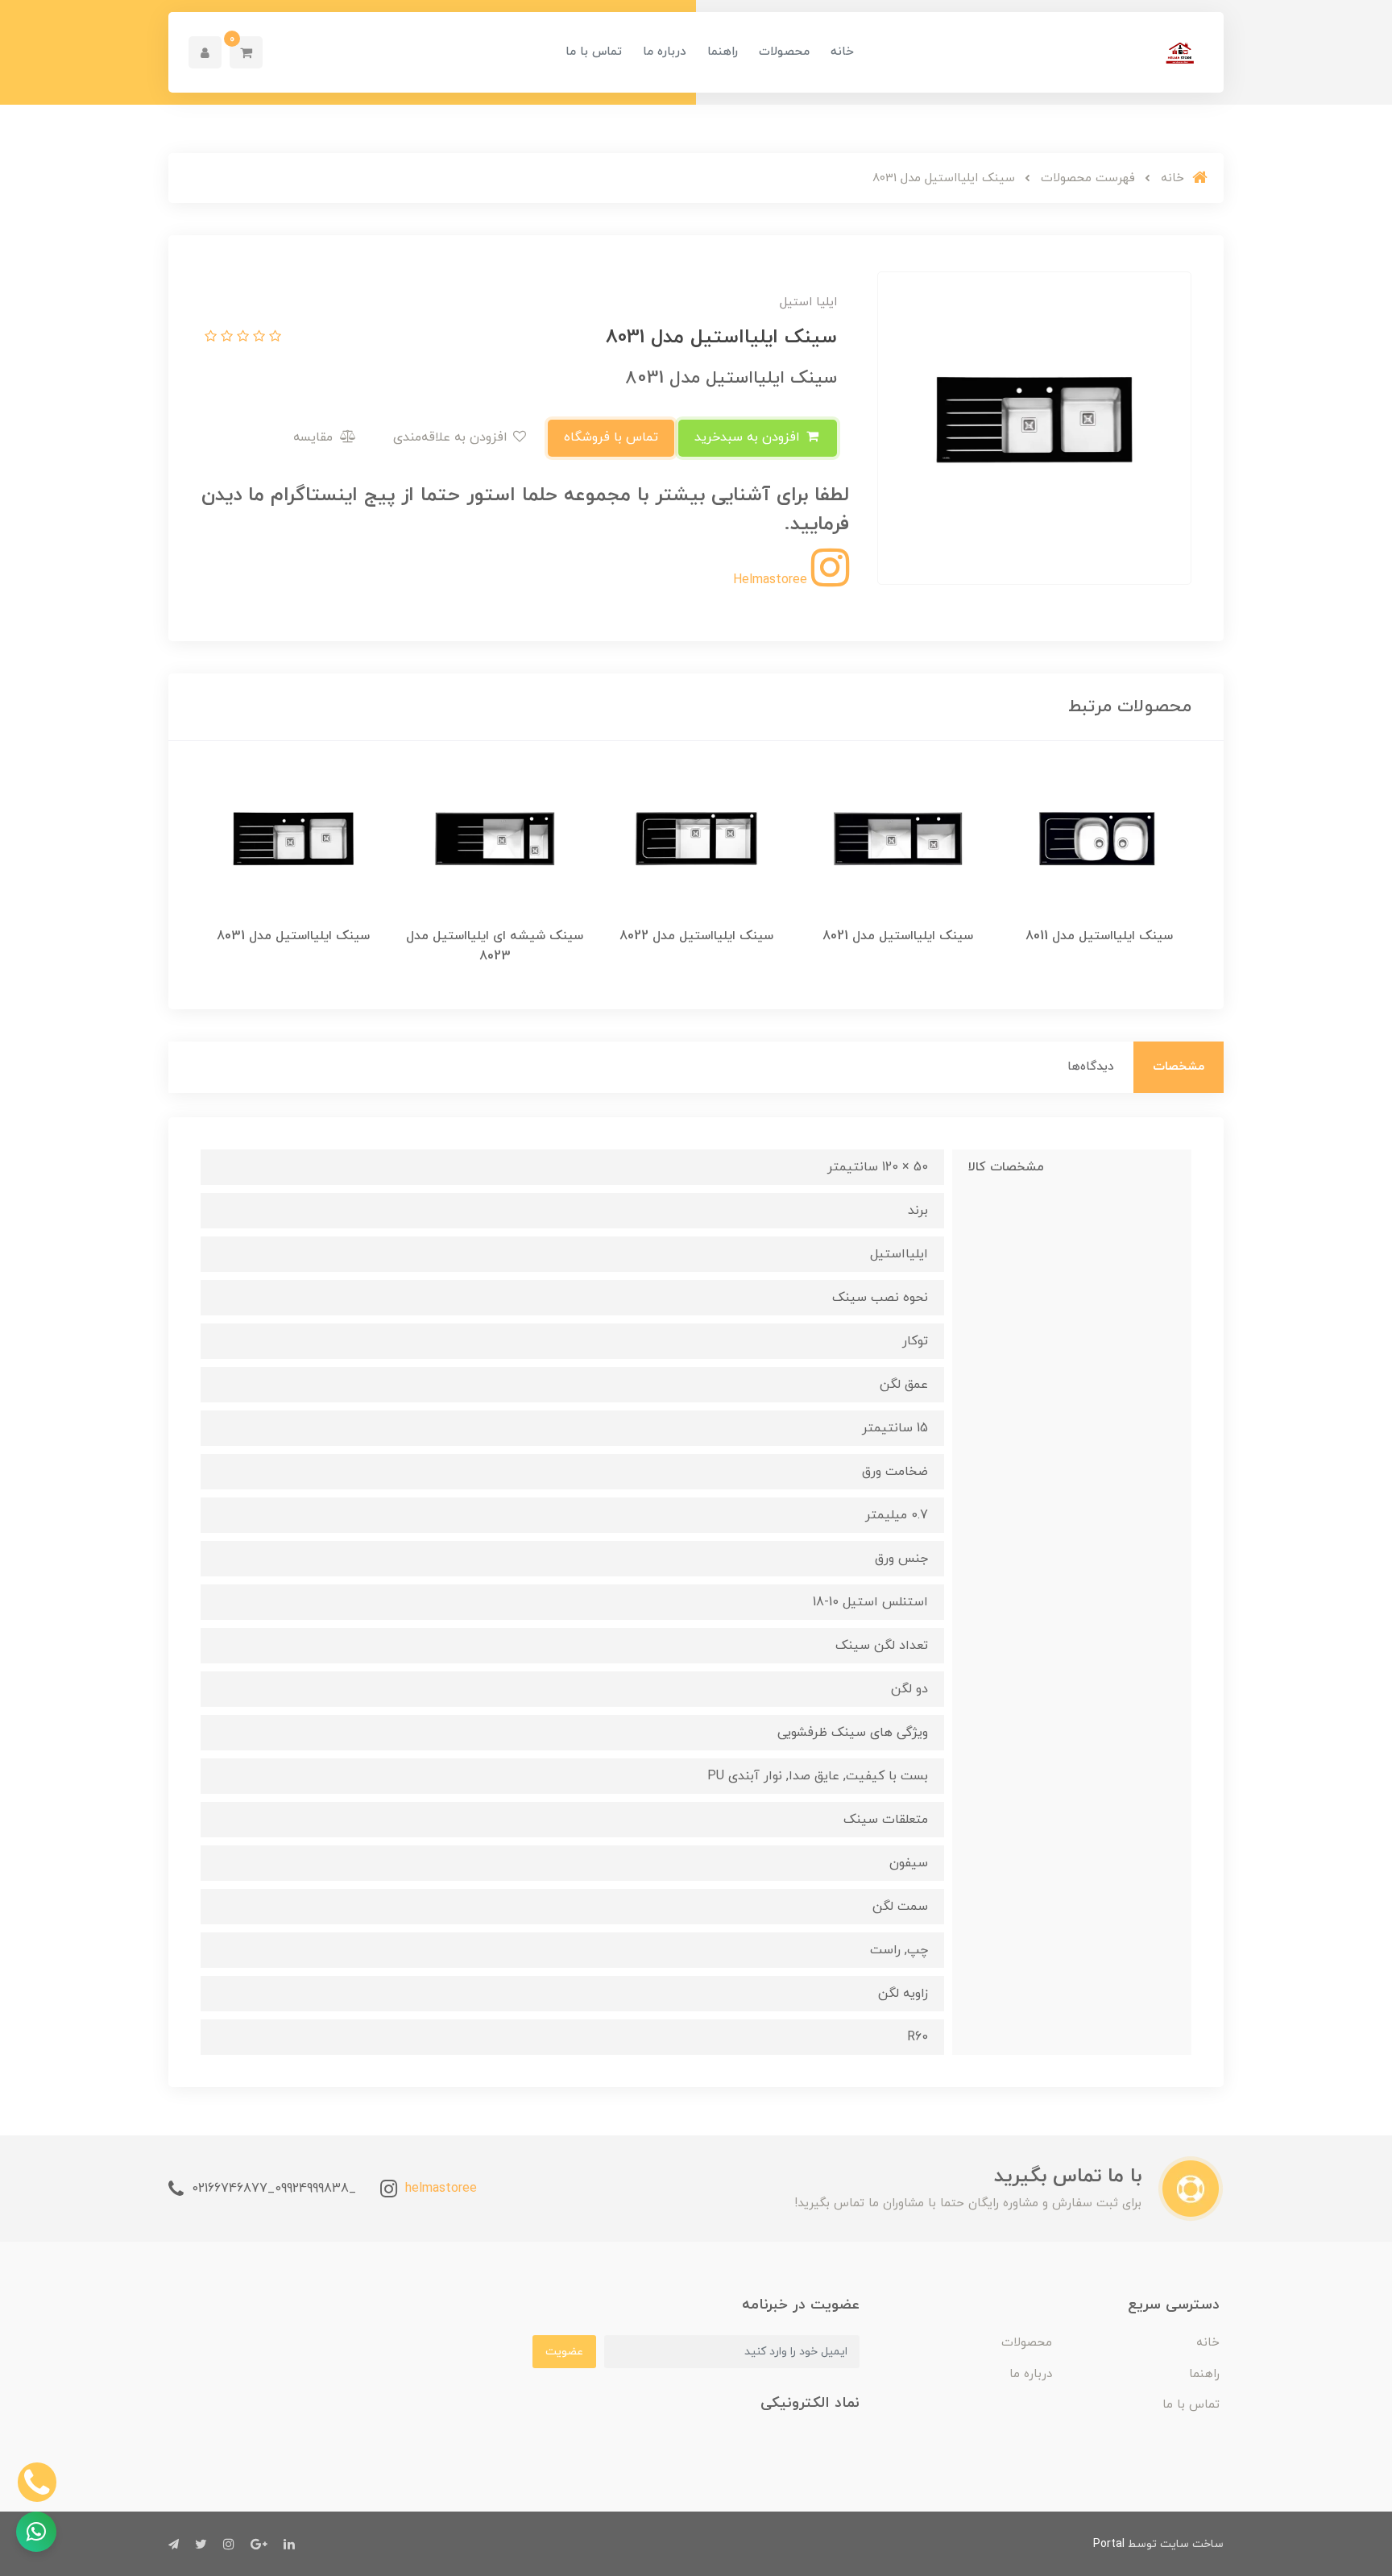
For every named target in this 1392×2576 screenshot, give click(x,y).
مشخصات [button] (1179, 1067)
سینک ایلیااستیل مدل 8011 (1099, 936)
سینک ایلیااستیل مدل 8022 (696, 936)
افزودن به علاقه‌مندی (452, 437)
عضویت (564, 2352)
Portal (1109, 2544)
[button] (246, 52)
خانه (842, 52)
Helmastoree (772, 580)
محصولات (784, 52)
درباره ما (665, 52)
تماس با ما (594, 52)
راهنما (723, 52)
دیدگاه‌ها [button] (1091, 1067)
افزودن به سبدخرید (749, 437)
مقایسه (315, 437)
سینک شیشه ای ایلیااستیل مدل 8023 (495, 946)
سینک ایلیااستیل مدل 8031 (293, 936)
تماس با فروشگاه (611, 437)
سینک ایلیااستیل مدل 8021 (898, 936)
